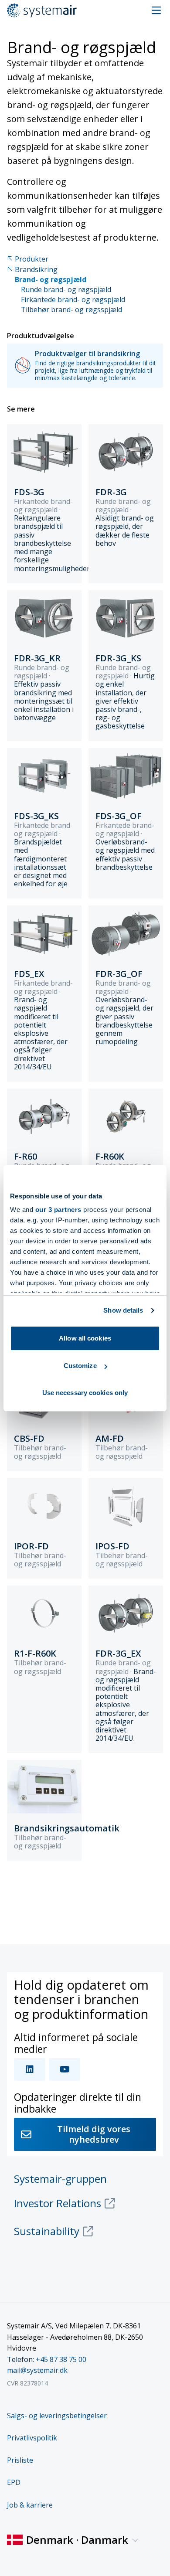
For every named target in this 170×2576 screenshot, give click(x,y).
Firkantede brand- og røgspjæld (73, 300)
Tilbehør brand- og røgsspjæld (71, 310)
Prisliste (20, 2460)
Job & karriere (30, 2505)
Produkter (32, 259)
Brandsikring (36, 270)
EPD (14, 2482)
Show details (123, 1310)
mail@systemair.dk (37, 2370)
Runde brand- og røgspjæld (66, 290)
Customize (80, 1366)
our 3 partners (58, 1210)
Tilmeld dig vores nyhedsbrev (94, 2134)
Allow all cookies (85, 1338)
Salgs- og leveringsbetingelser (57, 2416)
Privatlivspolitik (32, 2438)
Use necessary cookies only (85, 1393)
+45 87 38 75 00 (61, 2359)
